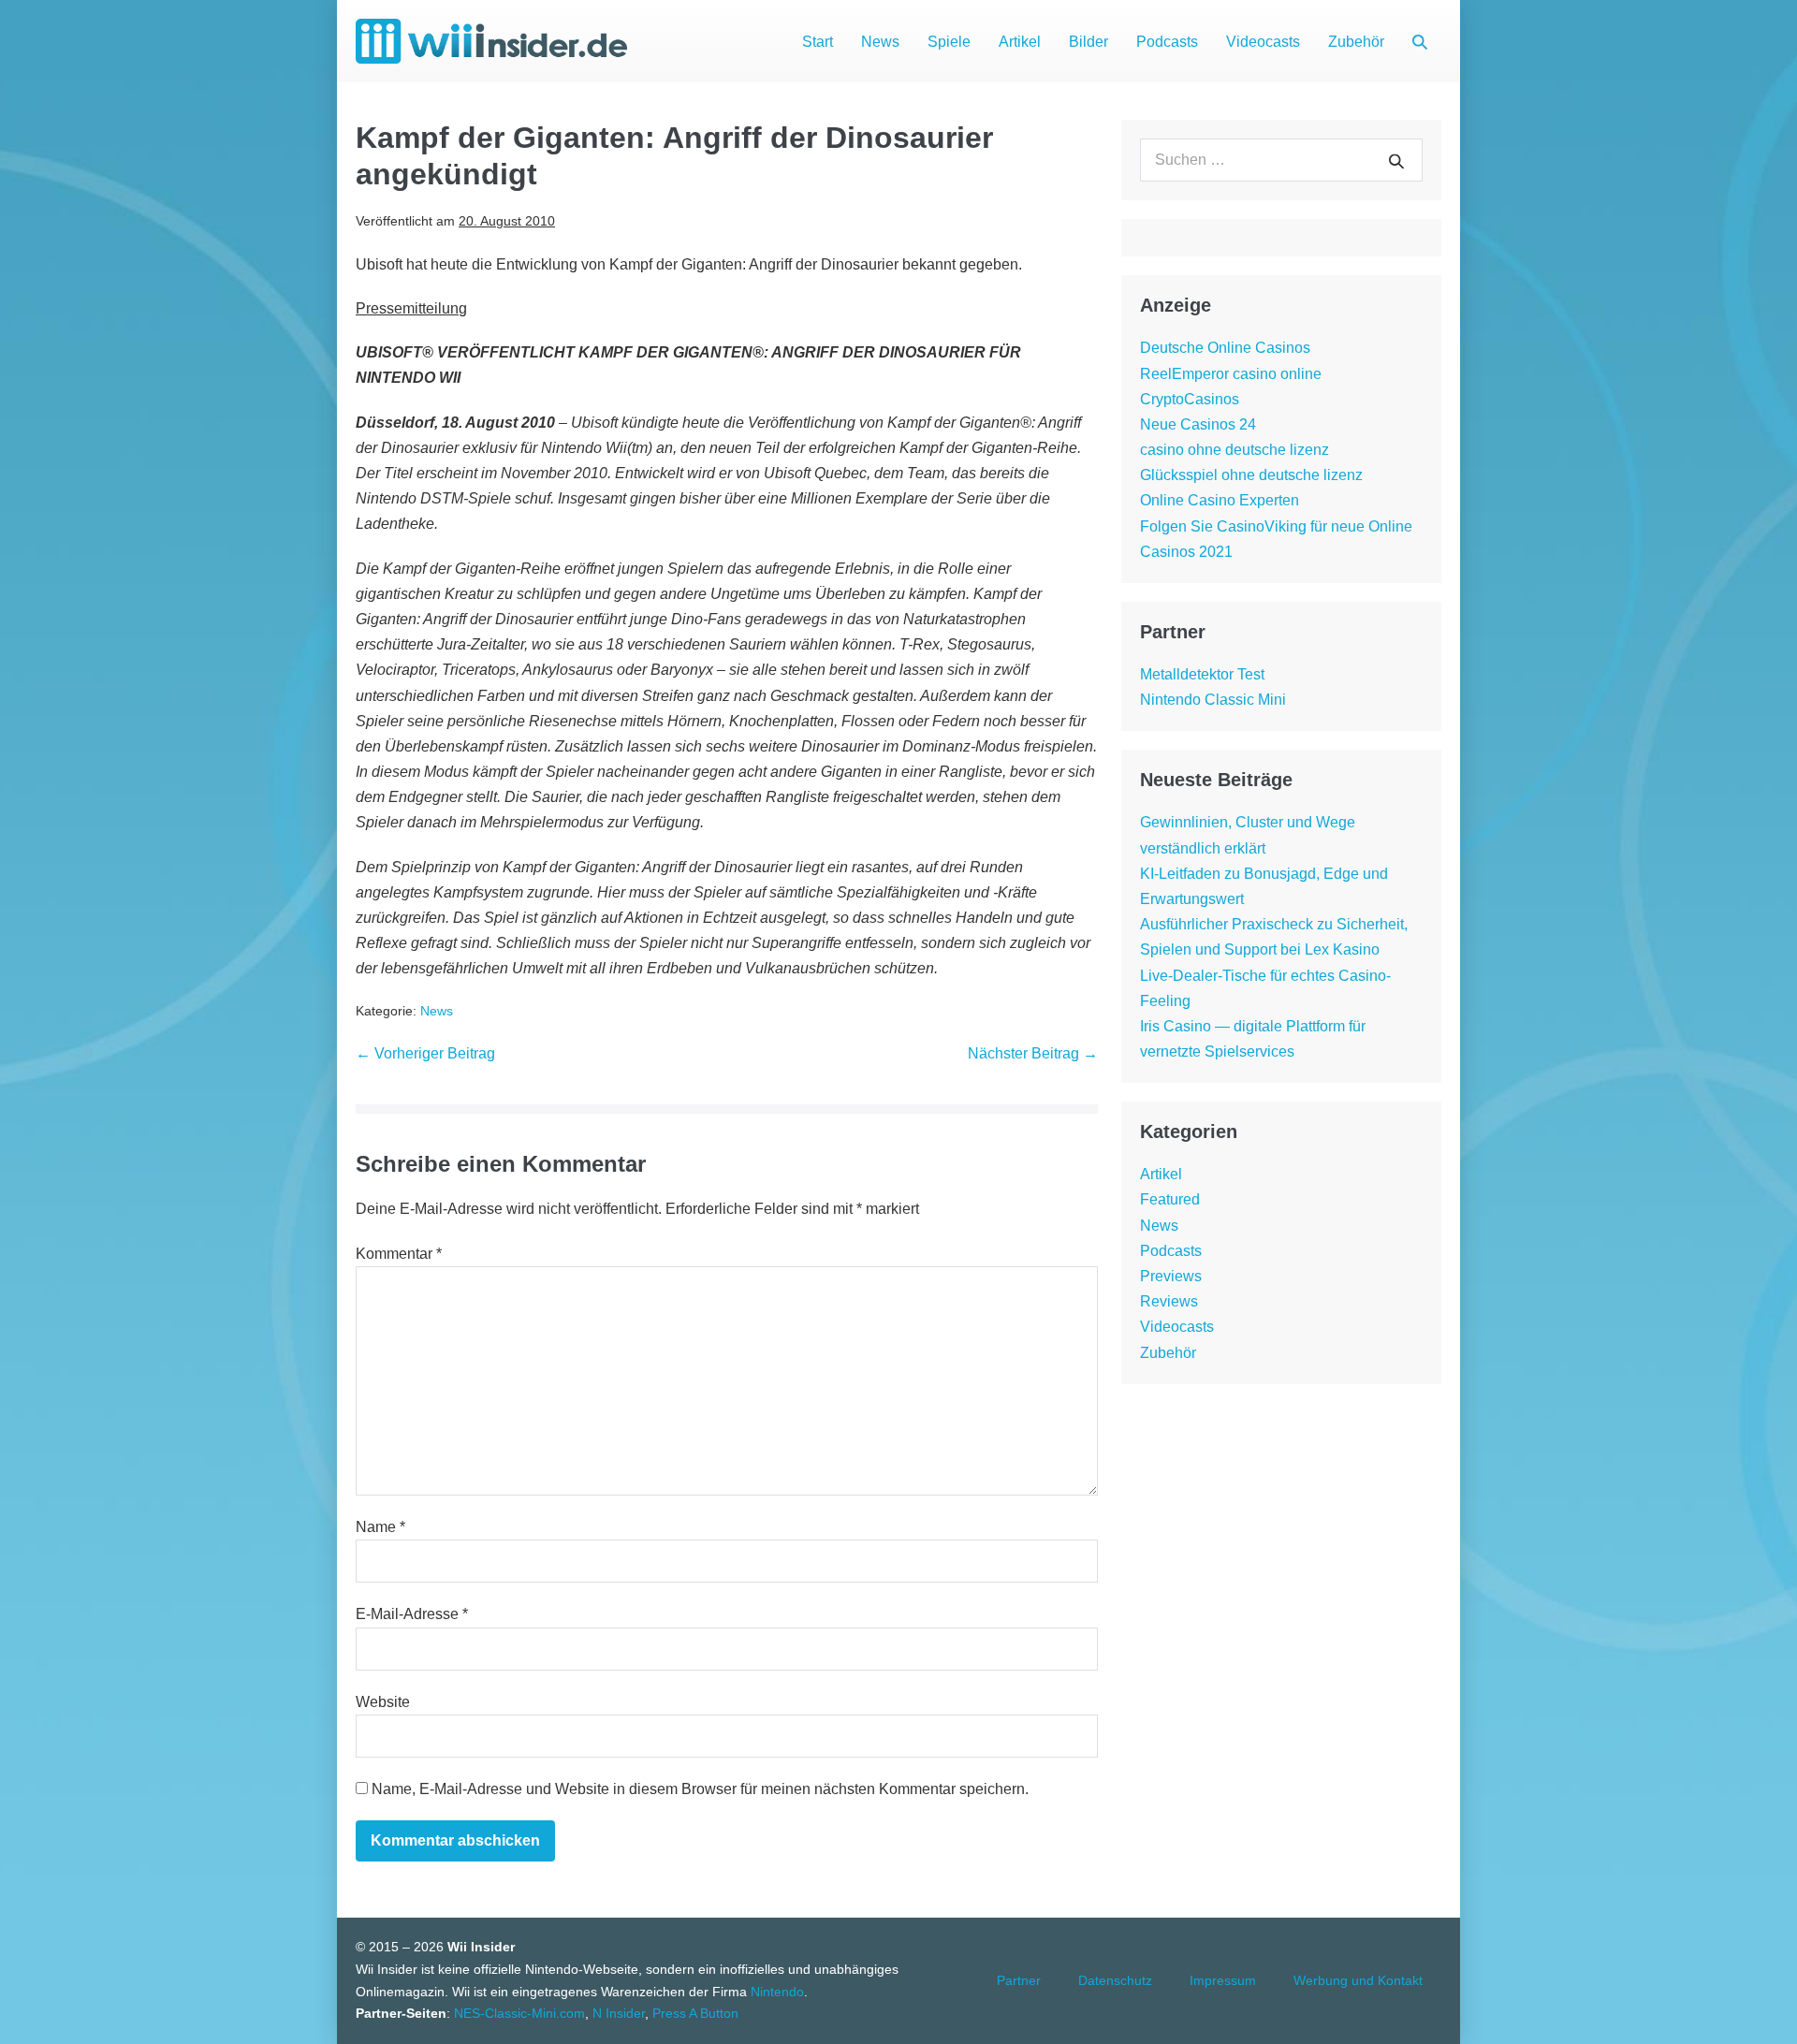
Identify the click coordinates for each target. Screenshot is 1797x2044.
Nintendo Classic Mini (1213, 700)
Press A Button (695, 2013)
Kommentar (399, 1254)
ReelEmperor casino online (1231, 374)
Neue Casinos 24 (1198, 424)
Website (383, 1702)
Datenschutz (1115, 1980)
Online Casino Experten (1220, 500)
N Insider (619, 2013)
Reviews (1169, 1301)
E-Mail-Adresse (412, 1614)
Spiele (949, 42)
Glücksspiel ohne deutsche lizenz (1251, 475)
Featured (1170, 1199)
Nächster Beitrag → (1033, 1053)
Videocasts (1263, 42)
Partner (1019, 1980)
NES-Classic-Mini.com (519, 2013)
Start (818, 42)
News (880, 42)
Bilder (1088, 42)
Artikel (1020, 42)
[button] (1420, 42)
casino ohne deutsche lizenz (1235, 450)
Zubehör (1356, 42)
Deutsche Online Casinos (1225, 348)
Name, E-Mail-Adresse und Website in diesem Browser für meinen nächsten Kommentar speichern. (700, 1789)
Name (380, 1527)
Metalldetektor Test (1202, 674)
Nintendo (777, 1992)
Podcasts (1167, 42)
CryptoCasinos (1190, 399)
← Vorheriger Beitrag (425, 1053)
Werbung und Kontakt (1358, 1980)
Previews (1171, 1276)
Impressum (1223, 1980)
